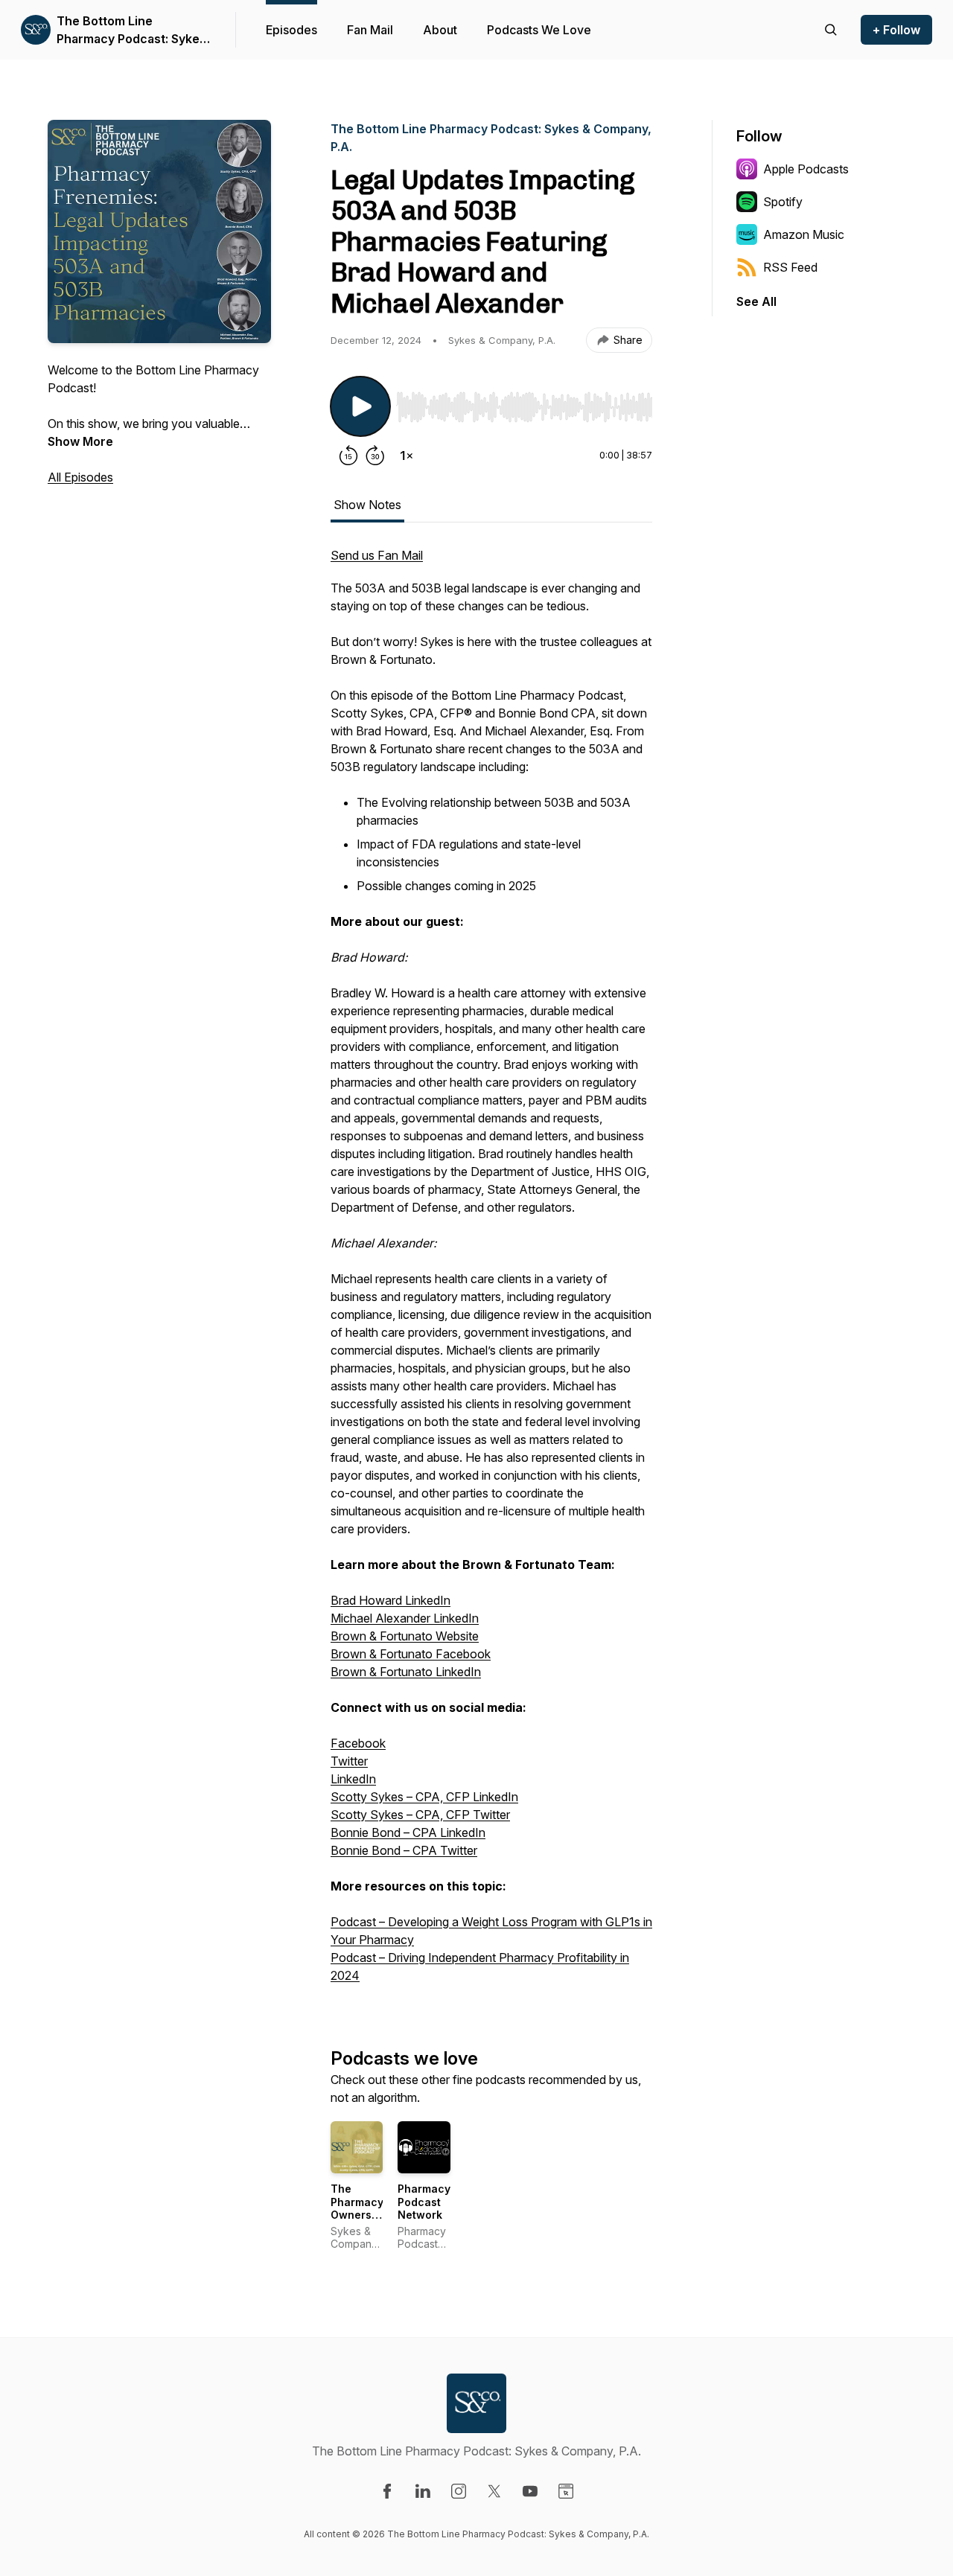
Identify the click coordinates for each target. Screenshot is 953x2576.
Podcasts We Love (539, 30)
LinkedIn (353, 1779)
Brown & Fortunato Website (405, 1636)
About (440, 30)
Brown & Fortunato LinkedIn (406, 1672)
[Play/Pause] (360, 406)
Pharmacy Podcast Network (424, 2202)
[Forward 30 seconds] (375, 456)
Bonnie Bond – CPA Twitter (404, 1850)
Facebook (358, 1743)
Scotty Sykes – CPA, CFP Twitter (420, 1815)
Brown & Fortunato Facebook (411, 1654)
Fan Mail (370, 30)
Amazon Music (804, 234)
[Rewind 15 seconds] (348, 456)
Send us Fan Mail (377, 555)
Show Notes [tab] (367, 505)
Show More (80, 441)
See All (756, 301)
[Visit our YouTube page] (530, 2491)
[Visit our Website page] (566, 2491)
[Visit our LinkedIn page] (423, 2491)
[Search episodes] (831, 30)
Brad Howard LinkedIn (391, 1600)
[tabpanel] (491, 1273)
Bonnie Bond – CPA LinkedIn (408, 1832)
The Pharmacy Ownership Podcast (359, 2208)
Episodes (291, 30)
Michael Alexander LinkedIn (405, 1618)
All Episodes (80, 477)
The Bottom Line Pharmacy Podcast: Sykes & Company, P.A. (131, 31)
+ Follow (896, 30)
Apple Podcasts (806, 169)
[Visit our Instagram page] (459, 2491)
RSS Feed (790, 267)
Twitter (349, 1761)
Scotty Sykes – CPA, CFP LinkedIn (424, 1797)
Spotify (783, 202)
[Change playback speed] (407, 456)
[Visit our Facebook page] (387, 2491)
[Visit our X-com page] (494, 2491)
